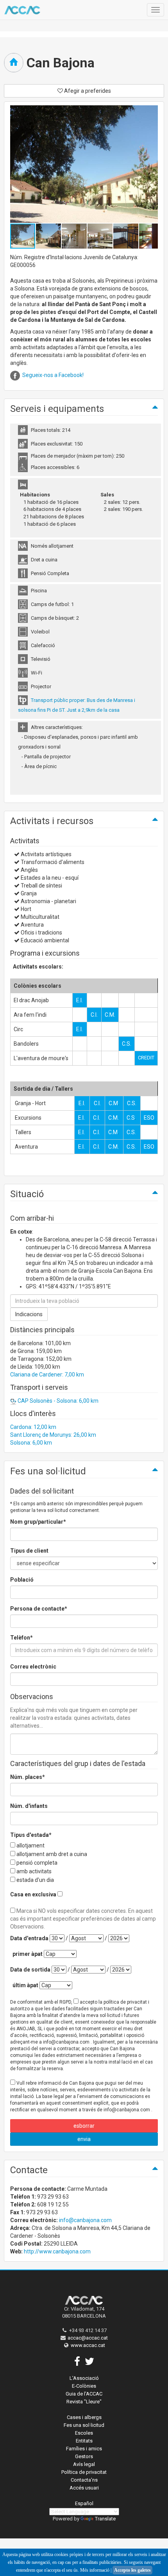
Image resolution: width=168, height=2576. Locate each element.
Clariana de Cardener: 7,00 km (47, 1375)
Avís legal (84, 2464)
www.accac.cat (88, 2345)
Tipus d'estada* (31, 1835)
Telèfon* (21, 1638)
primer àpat (28, 1954)
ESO (149, 1118)
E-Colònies (84, 2386)
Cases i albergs (84, 2417)
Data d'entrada (29, 1938)
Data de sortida (30, 1970)
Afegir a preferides (87, 91)
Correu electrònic (33, 1667)
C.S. (127, 1044)
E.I (81, 1103)
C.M (113, 1103)
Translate (105, 2519)
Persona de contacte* (39, 1609)
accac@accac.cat (88, 2338)
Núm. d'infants (29, 1806)
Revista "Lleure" (84, 2402)
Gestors (84, 2456)
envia (84, 2139)
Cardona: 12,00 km (33, 1427)
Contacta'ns (84, 2480)
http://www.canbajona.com (57, 2251)
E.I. (80, 1000)
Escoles (84, 2433)
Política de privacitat (84, 2472)
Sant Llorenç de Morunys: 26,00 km (53, 1435)
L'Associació (84, 2378)
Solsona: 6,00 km (31, 1443)
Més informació (95, 2570)
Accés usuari (84, 2488)
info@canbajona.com (85, 2220)
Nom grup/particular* (38, 1522)
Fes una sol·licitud (84, 2425)
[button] (49, 236)
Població (22, 1580)
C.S (131, 1118)
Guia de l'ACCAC (84, 2394)
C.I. (94, 1015)
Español (84, 2503)
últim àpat (25, 1985)
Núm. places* (28, 1777)
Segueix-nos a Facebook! (53, 375)
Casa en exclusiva (33, 1894)
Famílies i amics (84, 2449)
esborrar (84, 2126)
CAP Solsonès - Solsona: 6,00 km (57, 1401)
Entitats (84, 2441)
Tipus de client (29, 1551)
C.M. (110, 1015)
